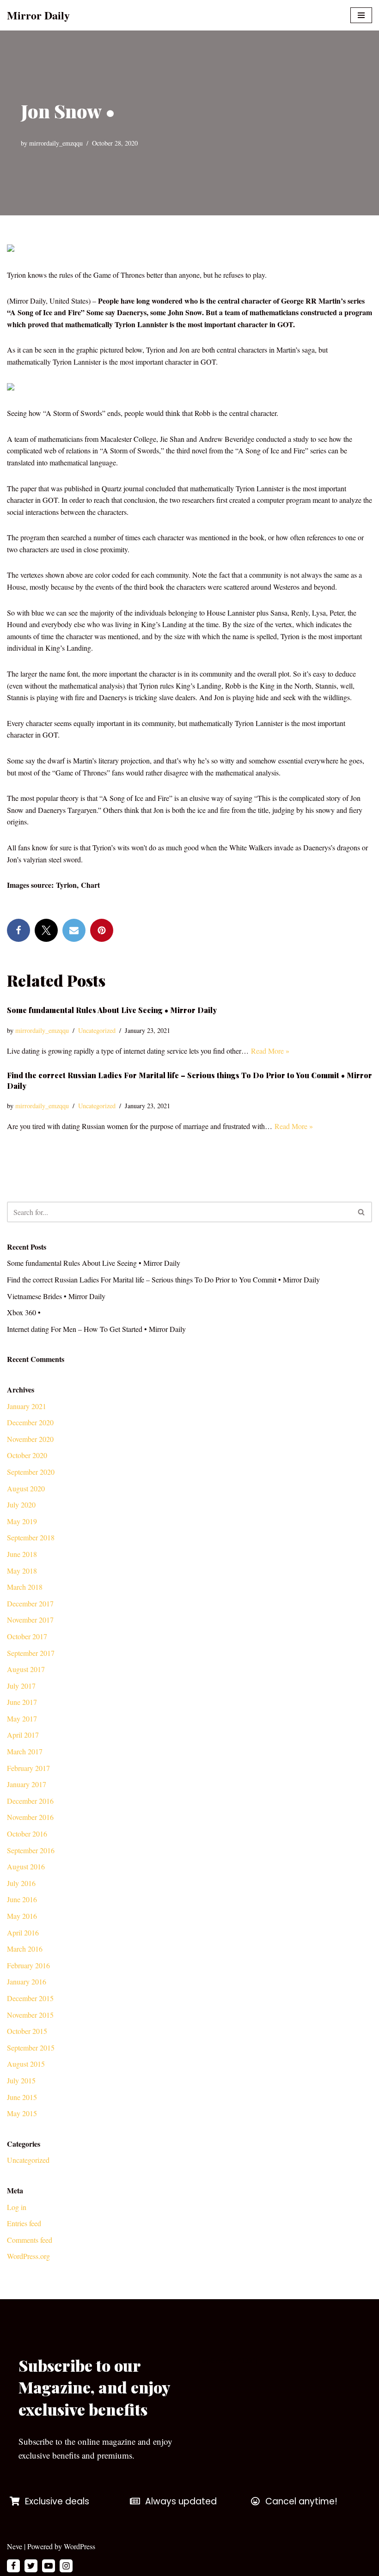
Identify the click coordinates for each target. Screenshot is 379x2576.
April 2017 (23, 1735)
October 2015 (27, 2031)
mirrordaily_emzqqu (56, 143)
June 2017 (22, 1702)
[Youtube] (49, 2566)
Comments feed (30, 2240)
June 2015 (22, 2097)
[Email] (74, 930)
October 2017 (27, 1636)
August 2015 (26, 2064)
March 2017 (25, 1751)
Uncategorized (97, 1030)
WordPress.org (28, 2256)
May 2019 (22, 1521)
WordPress (79, 2546)
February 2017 (28, 1768)
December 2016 (30, 1801)
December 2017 (30, 1603)
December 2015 (30, 1998)
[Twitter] (46, 930)
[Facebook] (18, 930)
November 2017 (30, 1620)
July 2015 (21, 2080)
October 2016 (27, 1834)
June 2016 (22, 1899)
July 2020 (21, 1505)
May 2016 (22, 1916)
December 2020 (30, 1422)
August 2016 (26, 1866)
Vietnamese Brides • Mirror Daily (56, 1296)
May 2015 (22, 2113)
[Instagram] (66, 2566)
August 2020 (26, 1488)
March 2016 (25, 1949)
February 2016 (28, 1965)
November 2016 (30, 1817)
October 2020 (27, 1455)
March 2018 (25, 1587)
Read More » (270, 1051)
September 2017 (31, 1653)
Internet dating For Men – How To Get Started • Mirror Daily (96, 1329)
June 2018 (22, 1554)
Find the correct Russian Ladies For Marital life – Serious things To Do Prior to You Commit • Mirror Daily (163, 1279)
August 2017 (26, 1669)
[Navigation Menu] (361, 15)
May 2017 (22, 1718)
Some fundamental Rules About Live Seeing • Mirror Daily (112, 1010)
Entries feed (24, 2223)
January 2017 (27, 1784)
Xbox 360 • (24, 1312)
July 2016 (21, 1883)
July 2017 (21, 1686)
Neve (15, 2546)
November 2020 (30, 1439)
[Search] (362, 1212)
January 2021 (27, 1406)
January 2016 (27, 1981)
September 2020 (31, 1472)
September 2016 (31, 1850)
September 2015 (31, 2048)
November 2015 (30, 2015)
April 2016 (23, 1932)
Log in (17, 2207)
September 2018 (31, 1537)
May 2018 (22, 1571)
